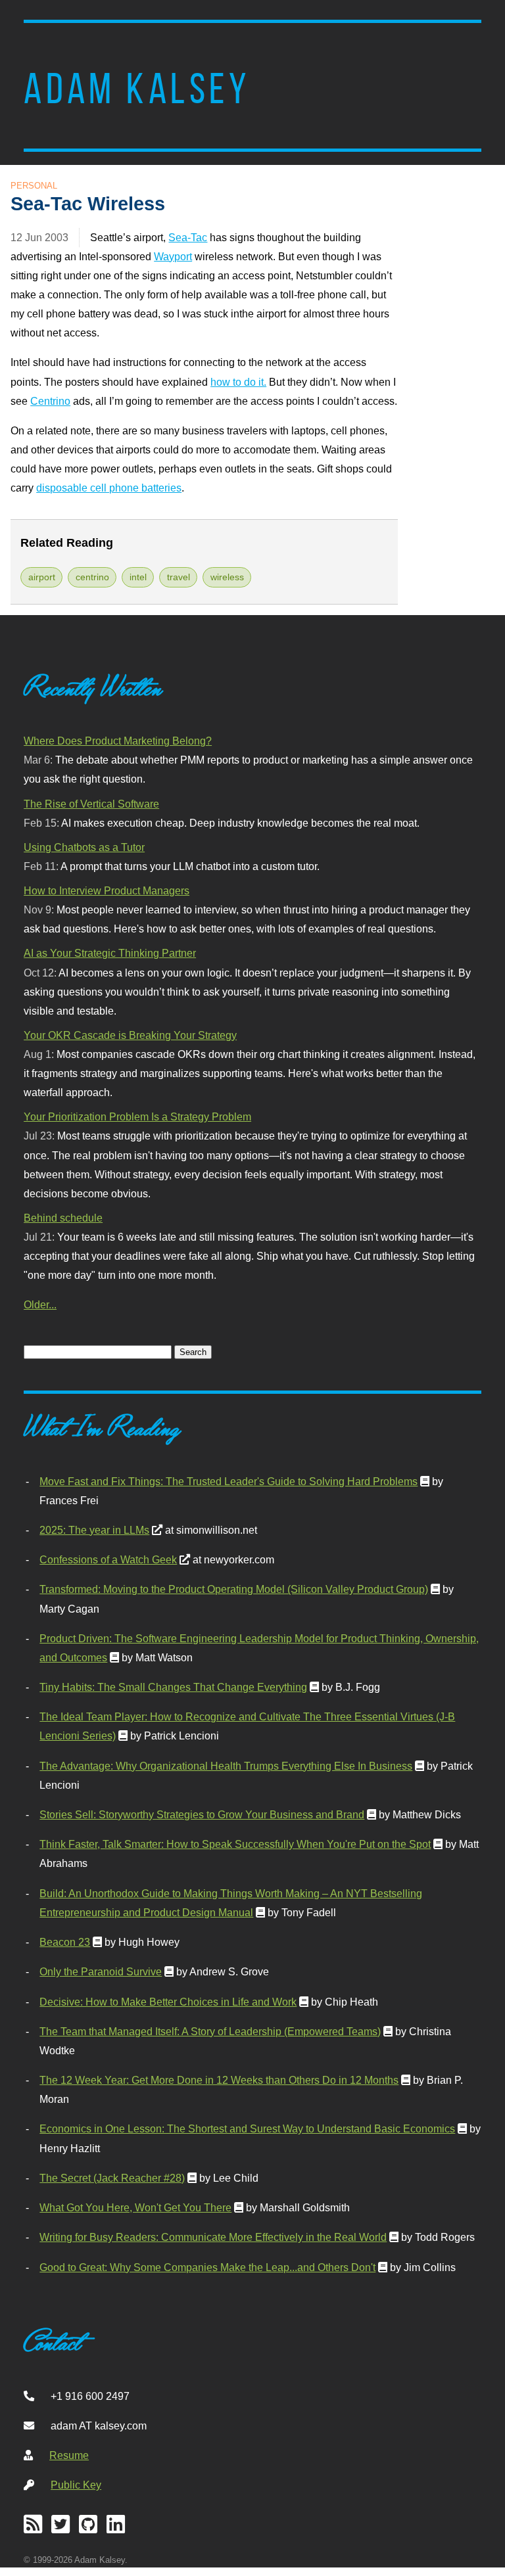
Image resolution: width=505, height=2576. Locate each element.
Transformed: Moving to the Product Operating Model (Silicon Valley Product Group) (234, 1589)
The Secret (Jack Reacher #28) (112, 2178)
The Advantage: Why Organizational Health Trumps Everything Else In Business (226, 1766)
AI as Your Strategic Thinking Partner (110, 953)
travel (179, 577)
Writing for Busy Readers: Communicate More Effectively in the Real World (213, 2237)
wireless (227, 577)
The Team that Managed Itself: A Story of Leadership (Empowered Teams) (210, 2031)
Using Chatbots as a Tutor (84, 847)
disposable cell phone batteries (109, 488)
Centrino (50, 401)
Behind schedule (63, 1218)
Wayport (173, 256)
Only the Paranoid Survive (101, 1971)
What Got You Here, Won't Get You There (135, 2207)
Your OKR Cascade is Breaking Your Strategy (130, 1035)
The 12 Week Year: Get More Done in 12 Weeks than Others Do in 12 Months (219, 2080)
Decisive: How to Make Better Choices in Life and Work (168, 2002)
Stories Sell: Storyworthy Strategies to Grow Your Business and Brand (202, 1814)
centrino (92, 577)
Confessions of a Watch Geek (108, 1559)
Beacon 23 (65, 1942)
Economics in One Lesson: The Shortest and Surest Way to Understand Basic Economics (247, 2128)
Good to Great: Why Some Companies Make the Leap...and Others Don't (207, 2267)
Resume (69, 2455)
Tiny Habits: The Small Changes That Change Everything (173, 1687)
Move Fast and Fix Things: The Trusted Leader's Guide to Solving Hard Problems (228, 1481)
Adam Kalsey (137, 89)
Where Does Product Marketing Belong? (118, 741)
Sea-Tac (188, 237)
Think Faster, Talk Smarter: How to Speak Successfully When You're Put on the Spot (235, 1844)
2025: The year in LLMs (94, 1530)
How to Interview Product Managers (107, 890)
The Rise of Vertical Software (91, 804)
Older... (40, 1304)
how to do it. (238, 382)
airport (42, 577)
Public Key (76, 2485)
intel (138, 577)
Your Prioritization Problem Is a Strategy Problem (137, 1116)
